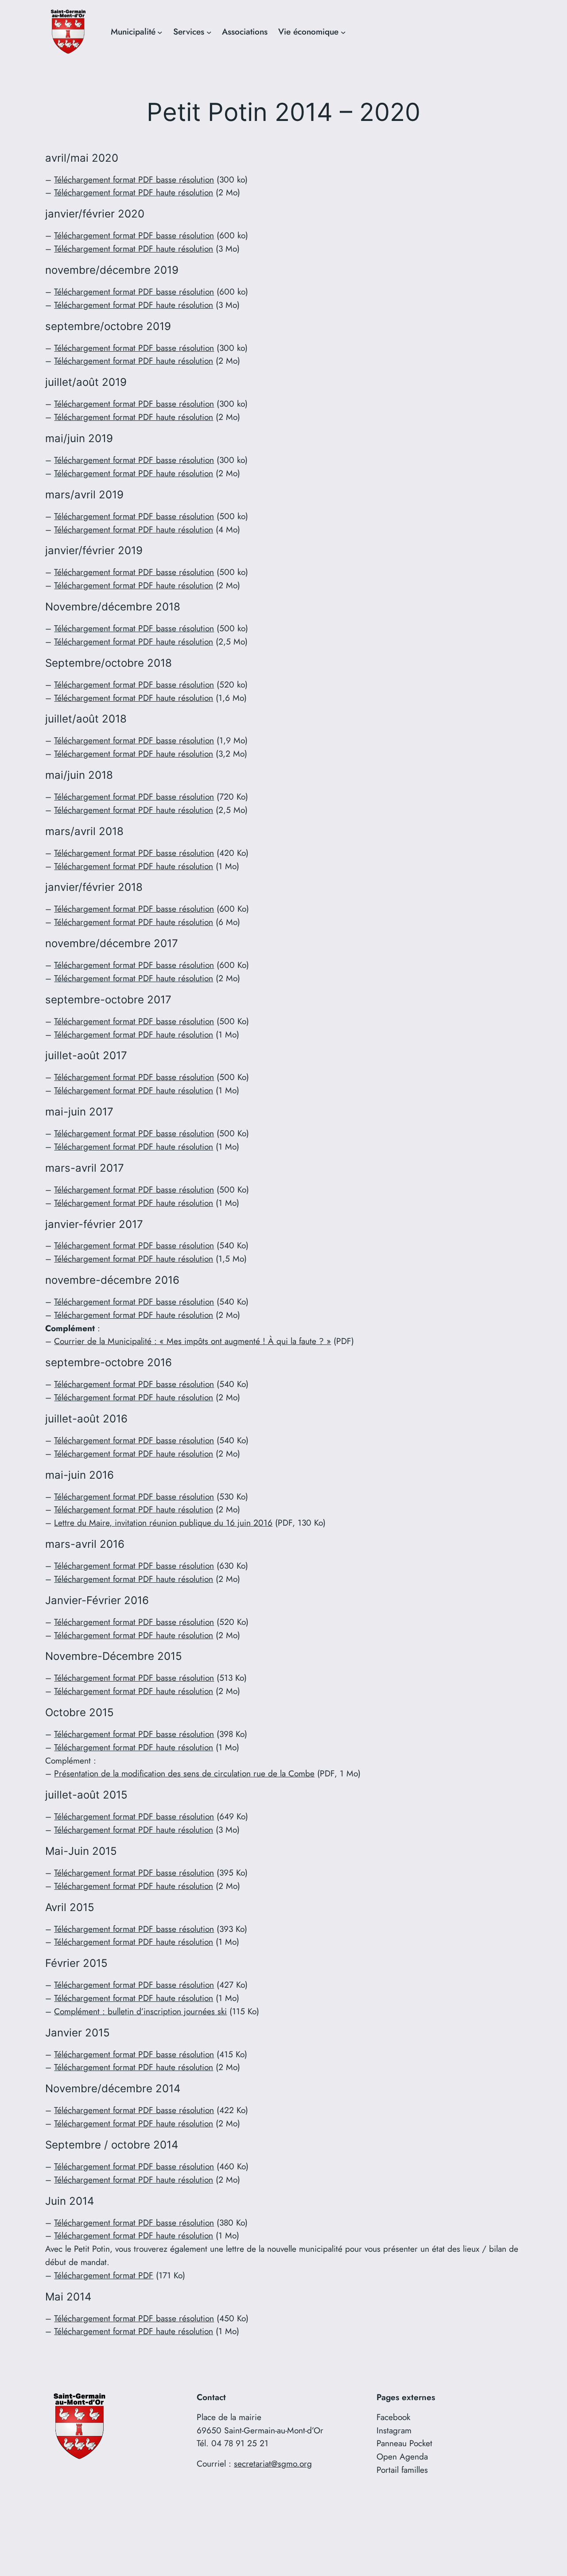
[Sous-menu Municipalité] (160, 32)
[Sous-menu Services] (209, 32)
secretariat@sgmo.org (273, 2463)
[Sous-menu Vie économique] (343, 32)
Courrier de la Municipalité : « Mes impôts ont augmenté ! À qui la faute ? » (192, 1341)
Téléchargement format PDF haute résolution (134, 192)
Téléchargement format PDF (104, 2275)
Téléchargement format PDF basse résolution (134, 179)
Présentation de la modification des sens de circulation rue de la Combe (184, 1773)
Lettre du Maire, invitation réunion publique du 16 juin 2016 (163, 1523)
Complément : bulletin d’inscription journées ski (140, 2011)
